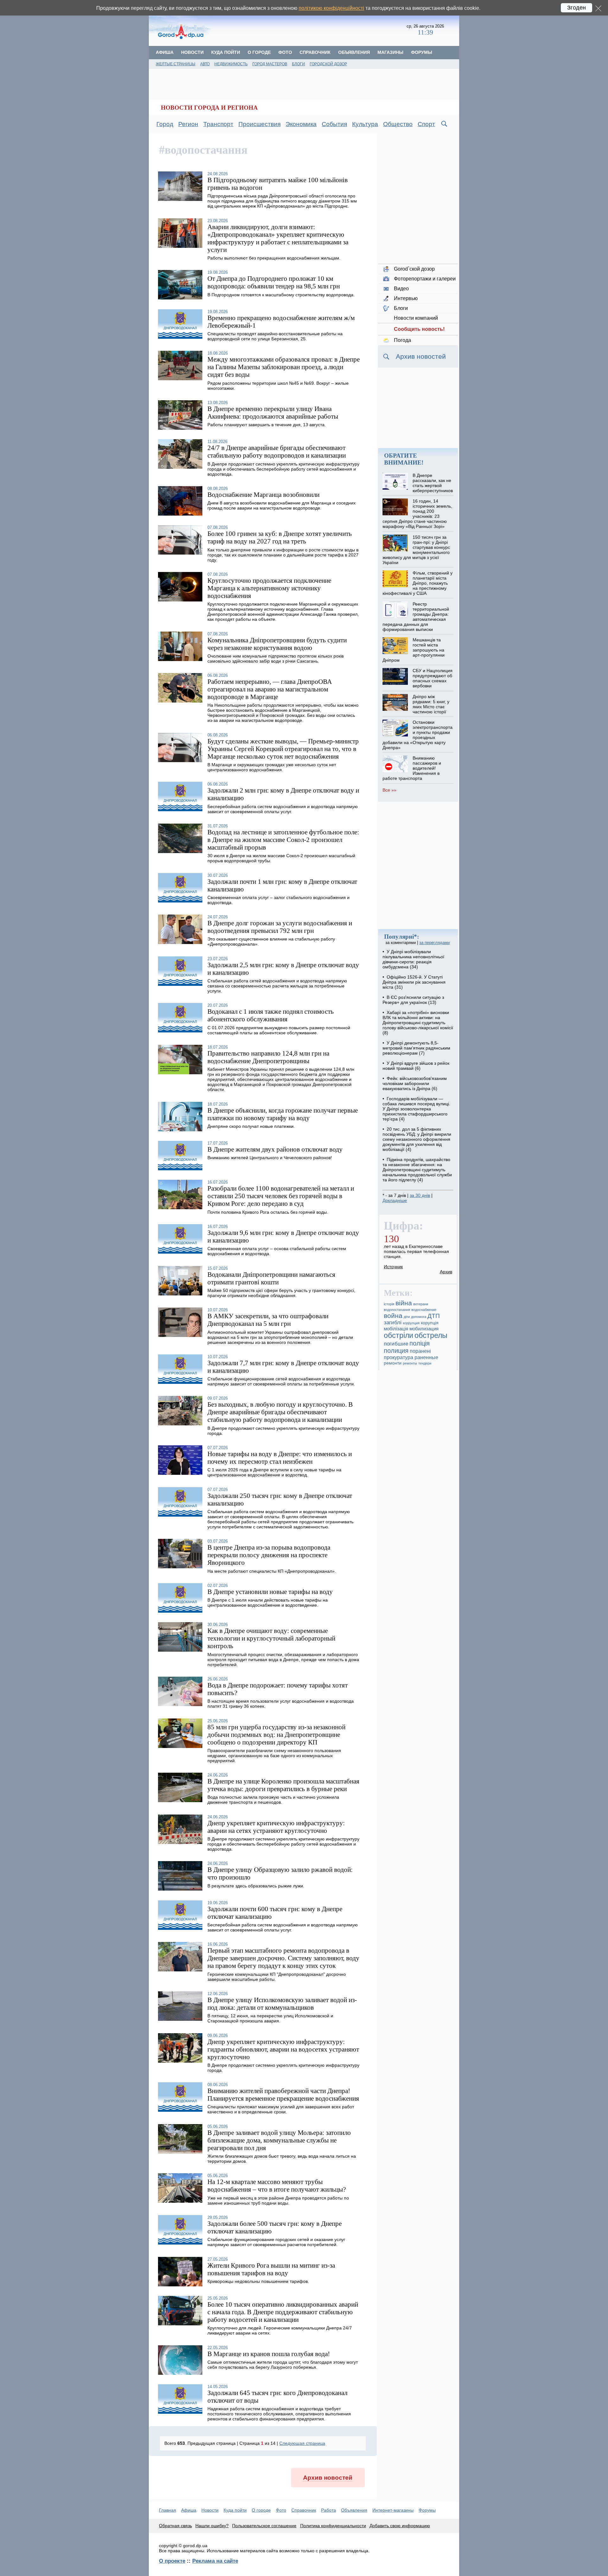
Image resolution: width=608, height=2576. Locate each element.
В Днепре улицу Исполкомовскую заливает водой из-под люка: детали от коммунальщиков (282, 2004)
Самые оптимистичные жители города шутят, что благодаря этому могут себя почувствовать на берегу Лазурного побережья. (283, 2365)
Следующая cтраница (302, 2443)
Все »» (389, 790)
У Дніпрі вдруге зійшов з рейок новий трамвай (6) (416, 1066)
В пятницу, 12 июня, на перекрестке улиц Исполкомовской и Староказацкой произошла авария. (270, 2018)
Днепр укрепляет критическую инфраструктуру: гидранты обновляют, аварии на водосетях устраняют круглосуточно (283, 2049)
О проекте (172, 2561)
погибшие (396, 1344)
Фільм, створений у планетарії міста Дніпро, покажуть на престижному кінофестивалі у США (417, 583)
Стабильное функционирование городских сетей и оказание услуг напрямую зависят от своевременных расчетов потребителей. (276, 2242)
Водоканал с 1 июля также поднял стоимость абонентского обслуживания (271, 1015)
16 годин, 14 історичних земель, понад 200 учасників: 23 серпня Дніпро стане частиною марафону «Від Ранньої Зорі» (417, 514)
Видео (401, 289)
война (393, 1316)
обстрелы (431, 1335)
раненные (426, 1357)
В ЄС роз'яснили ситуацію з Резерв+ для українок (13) (413, 1000)
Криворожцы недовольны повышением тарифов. (258, 2281)
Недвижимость (231, 64)
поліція (420, 1343)
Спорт (426, 124)
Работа (329, 2510)
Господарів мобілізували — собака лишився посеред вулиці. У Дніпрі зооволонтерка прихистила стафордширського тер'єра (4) (416, 1109)
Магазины (390, 52)
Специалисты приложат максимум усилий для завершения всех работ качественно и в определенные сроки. (281, 2109)
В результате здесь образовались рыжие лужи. (256, 1886)
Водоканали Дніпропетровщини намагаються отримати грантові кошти (271, 1278)
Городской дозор (328, 64)
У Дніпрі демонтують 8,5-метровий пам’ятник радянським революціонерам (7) (416, 1048)
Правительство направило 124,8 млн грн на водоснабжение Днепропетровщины (268, 1057)
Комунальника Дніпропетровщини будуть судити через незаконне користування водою (277, 644)
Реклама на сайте (215, 2561)
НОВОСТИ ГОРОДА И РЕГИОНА (209, 108)
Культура (365, 124)
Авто (205, 64)
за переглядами (434, 943)
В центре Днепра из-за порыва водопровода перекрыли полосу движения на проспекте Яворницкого (269, 1555)
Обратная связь (175, 2526)
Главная (168, 2510)
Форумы (422, 52)
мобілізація (396, 1329)
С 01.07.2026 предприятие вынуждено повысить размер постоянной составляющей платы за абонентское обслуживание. (279, 1030)
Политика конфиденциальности (333, 2526)
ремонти (393, 1363)
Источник (393, 1267)
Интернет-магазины (393, 2510)
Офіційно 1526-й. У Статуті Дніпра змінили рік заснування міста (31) (414, 982)
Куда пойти (226, 52)
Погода (402, 340)
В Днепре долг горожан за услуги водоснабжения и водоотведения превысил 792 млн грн (280, 927)
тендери (425, 1363)
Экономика (301, 124)
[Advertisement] (309, 30)
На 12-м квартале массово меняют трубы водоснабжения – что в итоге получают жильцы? (277, 2185)
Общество (398, 124)
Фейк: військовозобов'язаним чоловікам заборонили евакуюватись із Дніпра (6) (415, 1083)
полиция (396, 1351)
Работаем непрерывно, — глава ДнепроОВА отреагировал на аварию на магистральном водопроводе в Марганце (270, 689)
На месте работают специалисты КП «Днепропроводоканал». (272, 1571)
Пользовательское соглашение (264, 2526)
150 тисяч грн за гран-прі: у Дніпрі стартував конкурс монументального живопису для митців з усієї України (416, 550)
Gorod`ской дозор (414, 269)
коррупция (411, 1323)
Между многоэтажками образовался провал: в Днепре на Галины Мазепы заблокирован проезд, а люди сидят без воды (284, 367)
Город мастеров (270, 64)
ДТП (434, 1316)
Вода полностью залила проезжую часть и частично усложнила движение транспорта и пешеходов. (273, 1800)
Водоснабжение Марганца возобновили (263, 495)
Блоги (298, 64)
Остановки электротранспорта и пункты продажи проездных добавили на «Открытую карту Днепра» (417, 735)
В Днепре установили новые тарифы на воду (270, 1592)
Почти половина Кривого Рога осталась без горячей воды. (268, 1212)
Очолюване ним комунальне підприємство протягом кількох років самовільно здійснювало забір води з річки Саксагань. (275, 658)
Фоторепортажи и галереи (425, 279)
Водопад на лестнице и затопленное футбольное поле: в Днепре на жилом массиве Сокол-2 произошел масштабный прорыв (283, 840)
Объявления (354, 52)
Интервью (406, 298)
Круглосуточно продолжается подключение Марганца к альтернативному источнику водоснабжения (269, 588)
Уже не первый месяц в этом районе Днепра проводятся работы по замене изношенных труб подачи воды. (278, 2200)
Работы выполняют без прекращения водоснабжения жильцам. (274, 258)
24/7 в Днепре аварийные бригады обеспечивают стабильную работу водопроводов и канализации (277, 451)
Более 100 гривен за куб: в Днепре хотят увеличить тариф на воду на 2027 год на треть (280, 537)
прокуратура (399, 1357)
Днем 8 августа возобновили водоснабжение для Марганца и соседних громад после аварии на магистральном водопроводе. (282, 505)
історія (389, 1304)
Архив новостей (328, 2478)
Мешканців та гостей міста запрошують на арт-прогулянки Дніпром (413, 650)
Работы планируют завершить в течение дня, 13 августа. (267, 425)
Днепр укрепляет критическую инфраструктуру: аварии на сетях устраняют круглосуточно (276, 1827)
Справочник (315, 52)
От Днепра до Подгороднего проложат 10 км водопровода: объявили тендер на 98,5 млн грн (274, 282)
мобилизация (424, 1329)
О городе (259, 52)
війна (404, 1303)
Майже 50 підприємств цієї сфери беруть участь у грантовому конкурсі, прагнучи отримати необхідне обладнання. (281, 1293)
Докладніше (395, 1200)
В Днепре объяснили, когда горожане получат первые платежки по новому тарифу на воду (283, 1114)
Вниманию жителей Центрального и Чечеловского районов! (270, 1158)
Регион (188, 124)
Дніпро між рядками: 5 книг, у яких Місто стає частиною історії (431, 704)
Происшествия (260, 124)
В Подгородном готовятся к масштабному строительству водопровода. (281, 295)
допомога (419, 1317)
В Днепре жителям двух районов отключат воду (275, 1149)
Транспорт (218, 124)
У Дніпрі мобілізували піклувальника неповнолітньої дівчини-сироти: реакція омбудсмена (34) (413, 959)
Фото (285, 52)
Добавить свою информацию (400, 2526)
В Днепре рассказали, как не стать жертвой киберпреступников (433, 483)
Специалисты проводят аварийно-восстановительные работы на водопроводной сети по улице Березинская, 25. (275, 336)
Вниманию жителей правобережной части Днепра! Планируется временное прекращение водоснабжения (283, 2094)
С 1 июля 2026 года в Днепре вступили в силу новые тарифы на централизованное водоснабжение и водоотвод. (274, 1472)
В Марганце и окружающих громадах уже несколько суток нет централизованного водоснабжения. (272, 767)
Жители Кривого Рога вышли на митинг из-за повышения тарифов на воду (271, 2269)
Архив (446, 1272)
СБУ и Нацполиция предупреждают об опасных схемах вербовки (433, 678)
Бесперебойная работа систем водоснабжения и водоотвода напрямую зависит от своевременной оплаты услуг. (283, 809)
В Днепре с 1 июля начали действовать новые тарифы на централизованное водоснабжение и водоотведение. (268, 1603)
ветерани (421, 1304)
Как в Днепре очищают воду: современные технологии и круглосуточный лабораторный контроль (271, 1638)
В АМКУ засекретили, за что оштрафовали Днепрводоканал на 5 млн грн (268, 1320)
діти (407, 1317)
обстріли (399, 1335)
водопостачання (397, 1310)
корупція (430, 1323)
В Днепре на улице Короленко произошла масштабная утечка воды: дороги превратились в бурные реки (283, 1785)
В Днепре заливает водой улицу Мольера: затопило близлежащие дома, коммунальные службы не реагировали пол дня (279, 2140)
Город (165, 124)
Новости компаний (416, 318)
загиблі (393, 1323)
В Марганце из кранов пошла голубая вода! (269, 2354)
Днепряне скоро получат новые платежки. (251, 1126)
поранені (420, 1351)
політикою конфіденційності (331, 8)
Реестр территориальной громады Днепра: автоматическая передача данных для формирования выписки (416, 617)
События (334, 124)
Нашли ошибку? (212, 2526)
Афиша (165, 52)
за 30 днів (420, 1195)
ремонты (410, 1363)
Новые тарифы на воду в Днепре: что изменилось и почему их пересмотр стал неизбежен (280, 1458)
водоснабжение (424, 1310)
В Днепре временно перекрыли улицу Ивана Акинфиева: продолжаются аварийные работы (273, 412)
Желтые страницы (176, 64)
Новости (192, 52)
